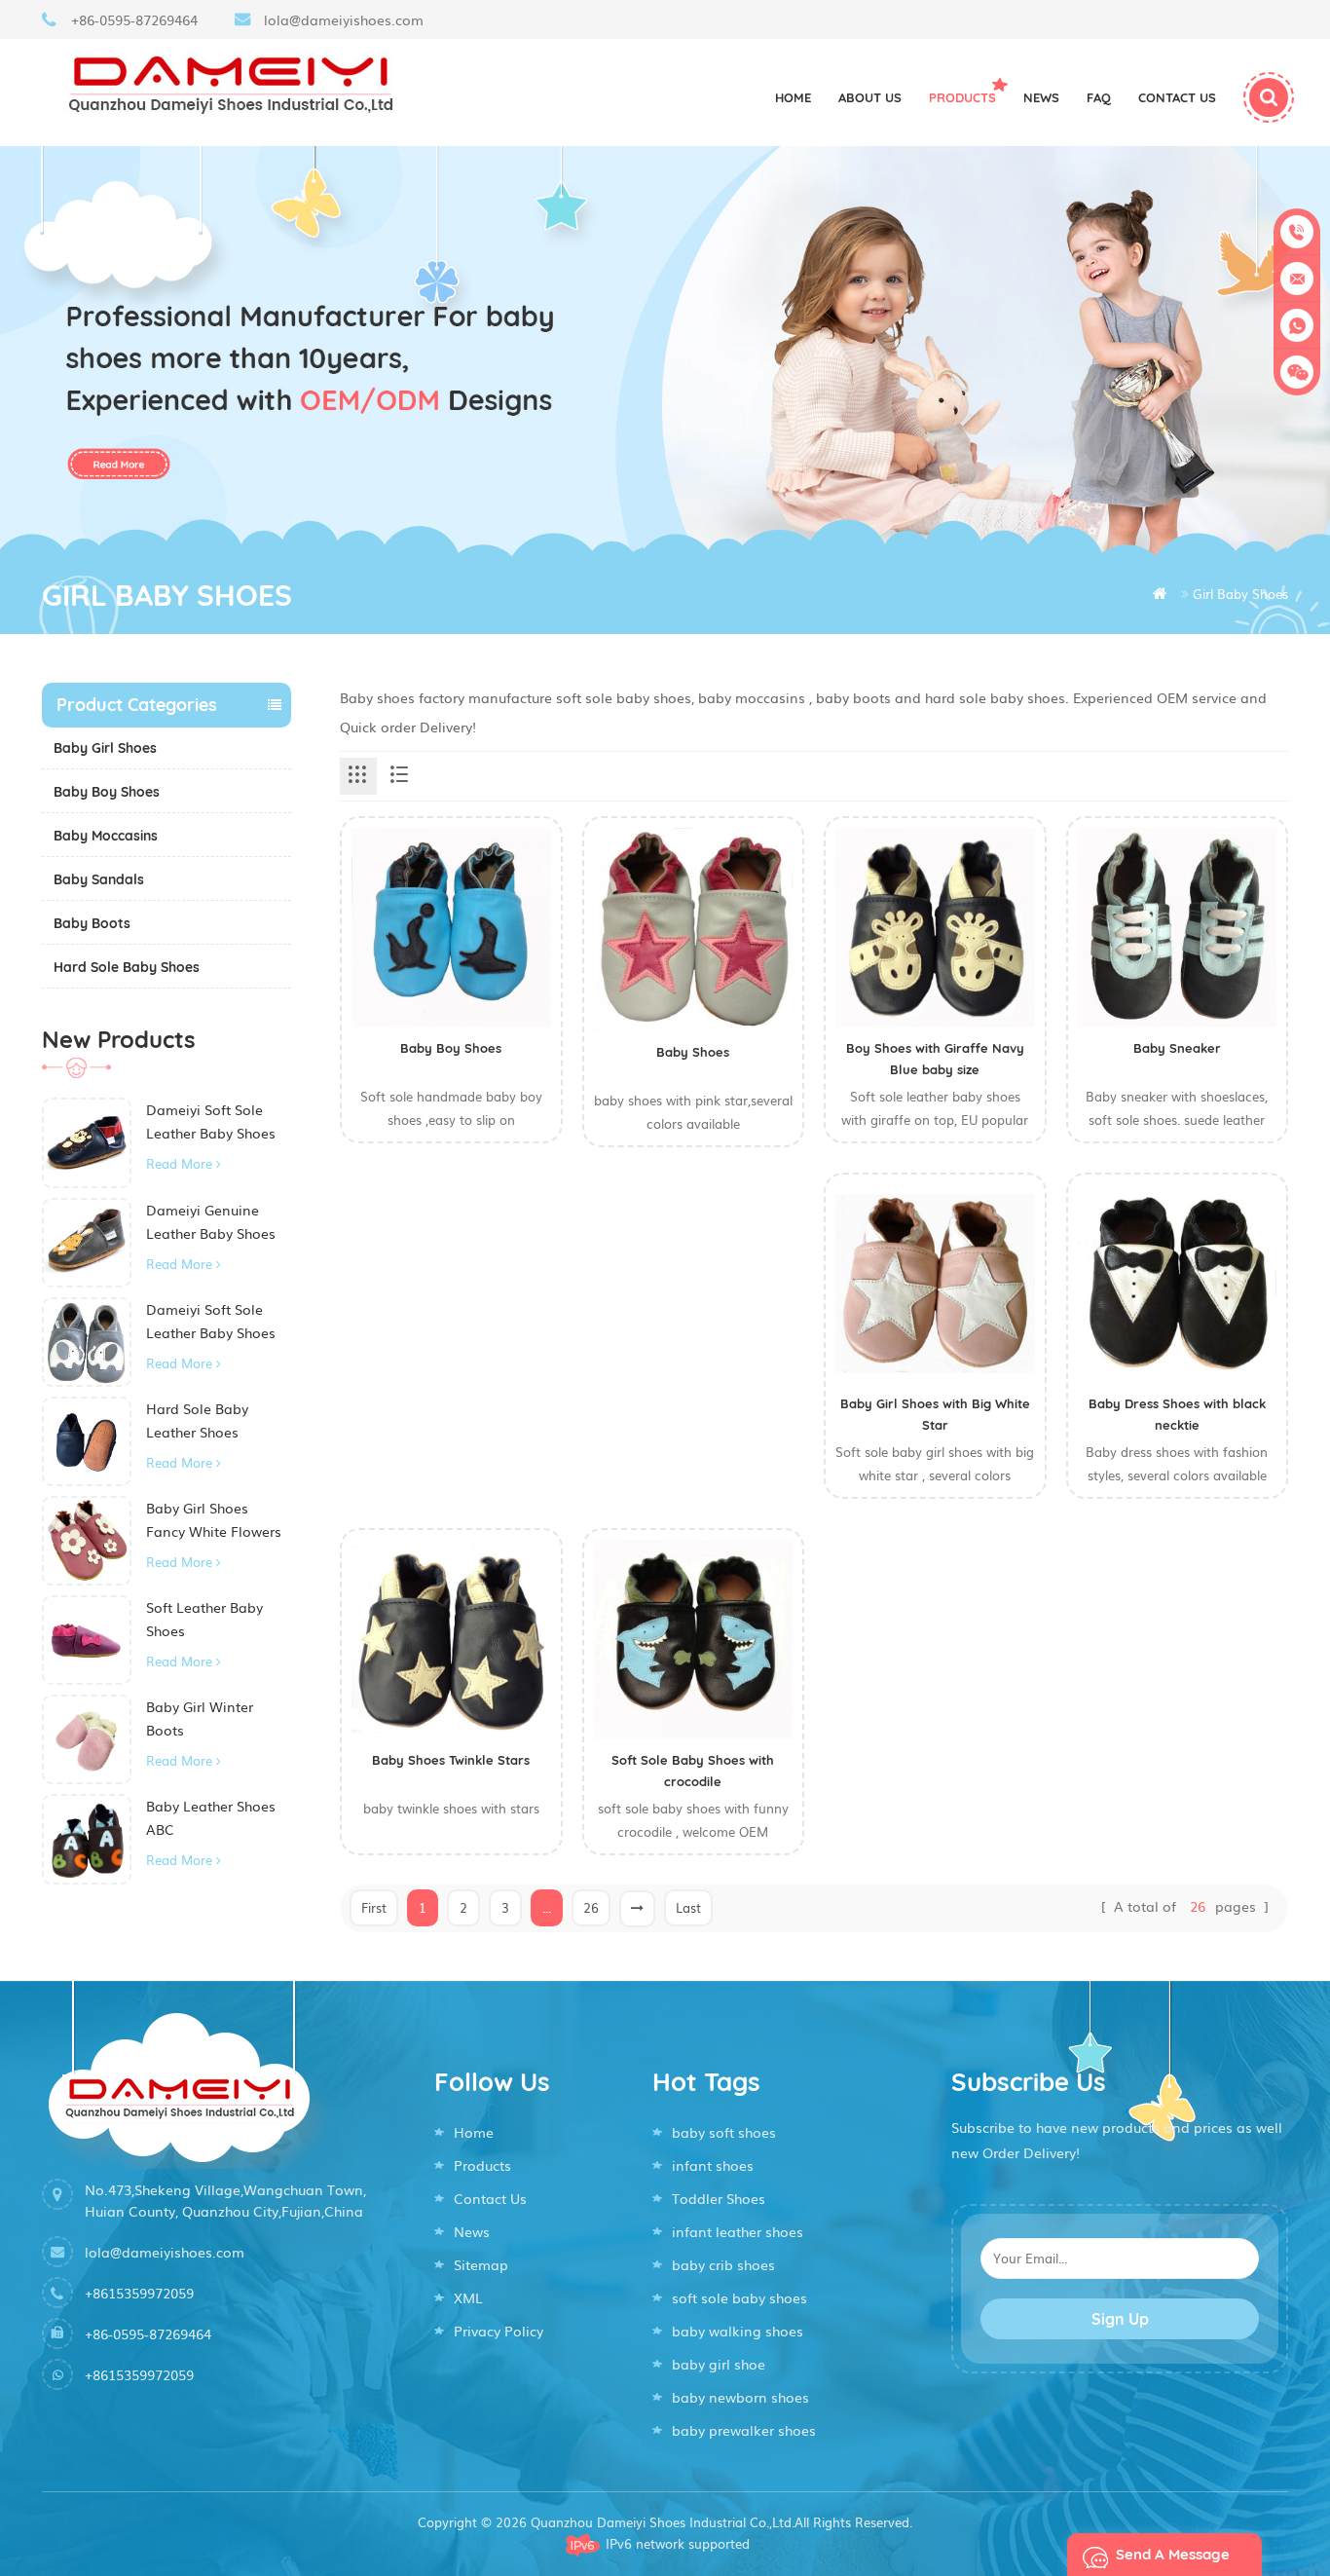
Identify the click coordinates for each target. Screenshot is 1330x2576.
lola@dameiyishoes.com (344, 19)
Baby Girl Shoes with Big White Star (935, 1414)
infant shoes (713, 2165)
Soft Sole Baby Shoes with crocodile (693, 1771)
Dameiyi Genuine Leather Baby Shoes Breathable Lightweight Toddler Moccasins (212, 1222)
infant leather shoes (738, 2231)
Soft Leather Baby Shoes (204, 1619)
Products (962, 97)
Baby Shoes (693, 1052)
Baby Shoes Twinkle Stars (451, 1760)
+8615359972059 (139, 2293)
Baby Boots (92, 923)
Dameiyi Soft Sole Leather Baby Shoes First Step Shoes (211, 1122)
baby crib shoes (723, 2264)
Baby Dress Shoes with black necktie (1177, 1414)
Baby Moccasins (106, 836)
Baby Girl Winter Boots (200, 1718)
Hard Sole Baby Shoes (127, 967)
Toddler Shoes (719, 2198)
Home (793, 97)
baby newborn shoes (740, 2397)
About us (870, 97)
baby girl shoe (719, 2364)
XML (468, 2297)
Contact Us (490, 2198)
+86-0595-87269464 (134, 19)
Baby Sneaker (1177, 1048)
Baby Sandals (99, 879)
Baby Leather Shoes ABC (211, 1817)
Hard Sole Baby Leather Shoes (197, 1420)
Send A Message (1173, 2554)
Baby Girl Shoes (105, 748)
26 (591, 1907)
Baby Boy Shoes (107, 792)
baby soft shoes (724, 2132)
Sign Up (1120, 2319)
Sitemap (481, 2264)
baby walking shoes (738, 2331)
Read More (179, 1163)
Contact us (1177, 97)
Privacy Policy (499, 2331)
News (1041, 97)
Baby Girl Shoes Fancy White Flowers (214, 1519)
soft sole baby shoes (739, 2297)
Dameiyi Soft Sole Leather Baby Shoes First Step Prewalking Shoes (216, 1322)
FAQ (1099, 97)
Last (688, 1907)
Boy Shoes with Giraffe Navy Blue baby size (935, 1059)
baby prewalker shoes (744, 2430)
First (374, 1907)
